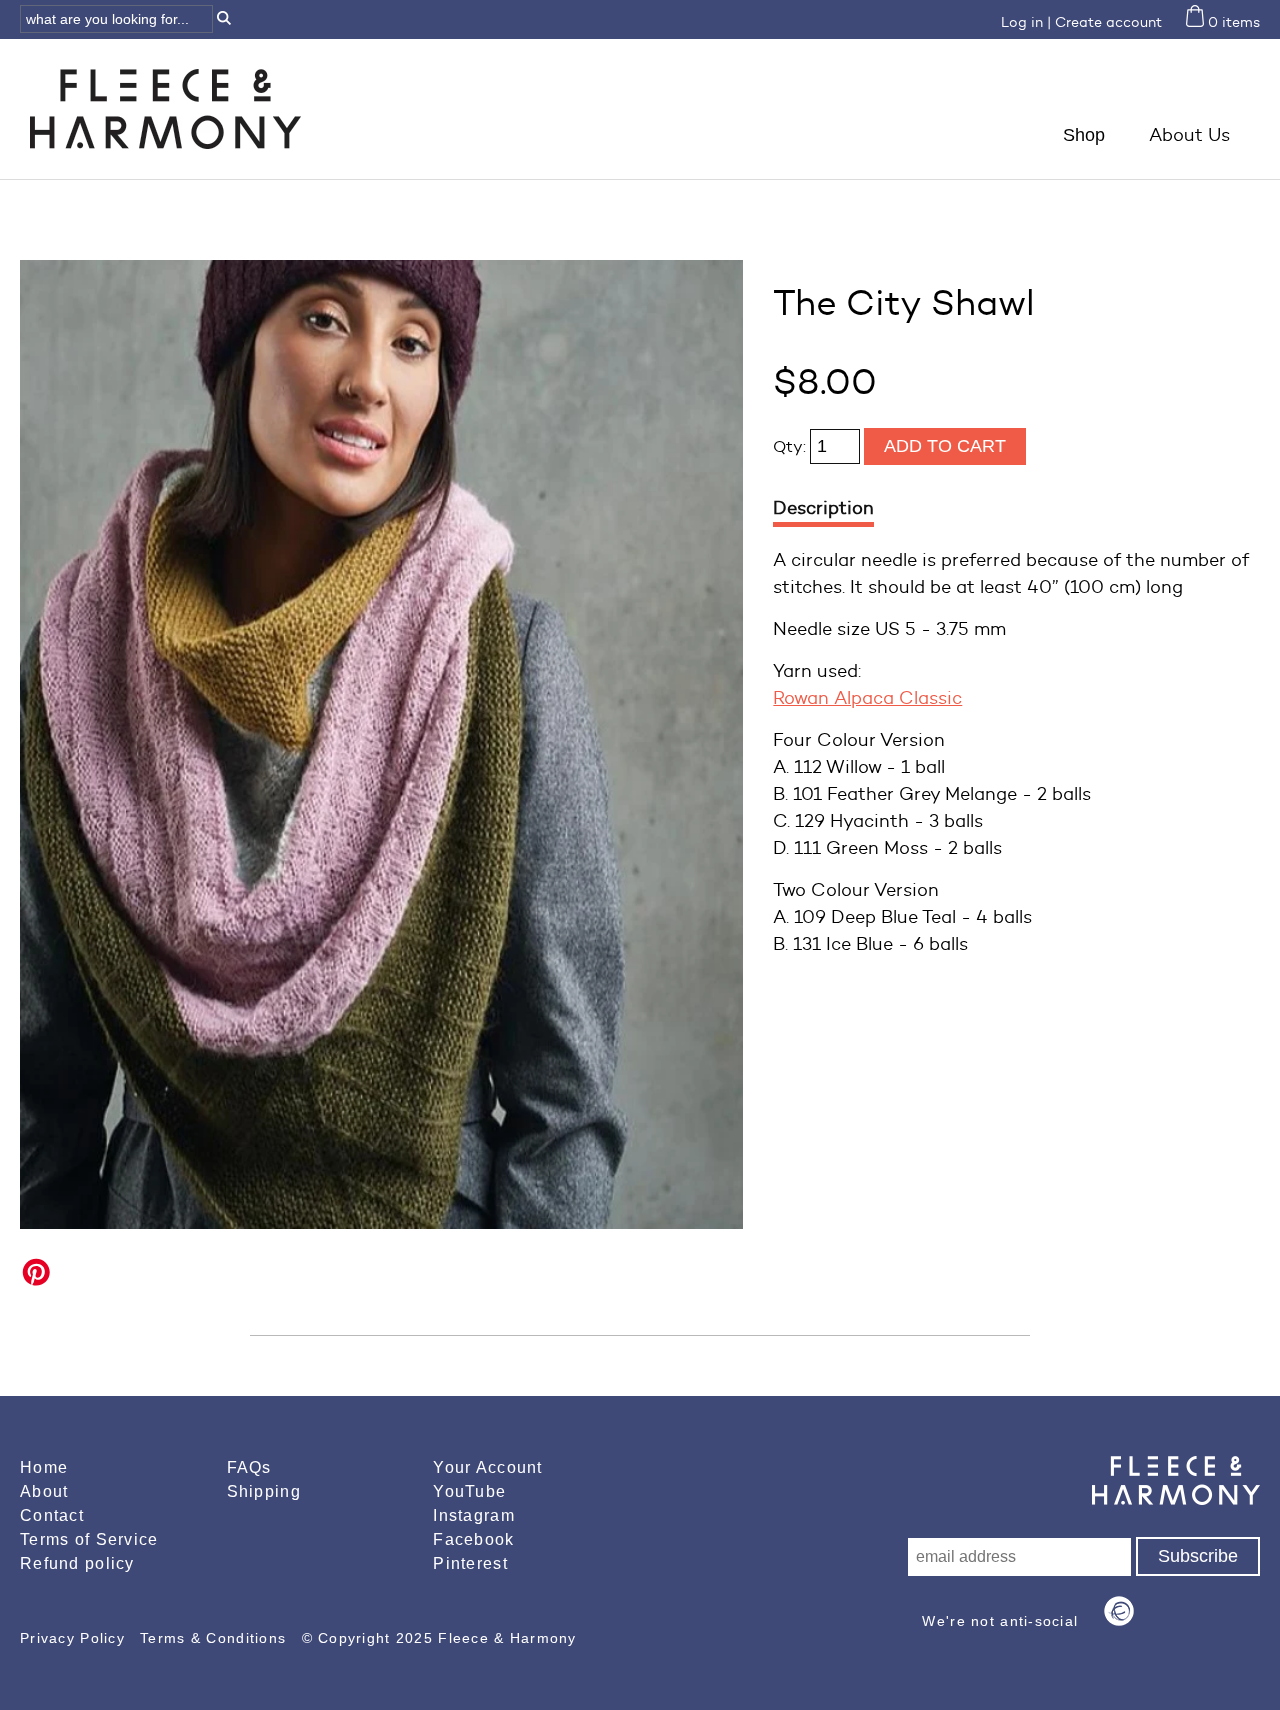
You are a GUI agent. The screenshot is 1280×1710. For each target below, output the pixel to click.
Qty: (791, 446)
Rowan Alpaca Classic (867, 698)
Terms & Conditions (215, 1638)
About (44, 1491)
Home (44, 1467)
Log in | (1026, 22)
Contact (52, 1515)
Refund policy (77, 1563)
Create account (1108, 22)
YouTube (469, 1491)
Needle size (824, 629)
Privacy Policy (75, 1638)
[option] (381, 744)
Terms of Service (89, 1539)
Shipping (264, 1491)
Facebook (473, 1539)
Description (823, 508)
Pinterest (470, 1563)
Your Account (487, 1467)
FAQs (249, 1467)
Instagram (474, 1515)
